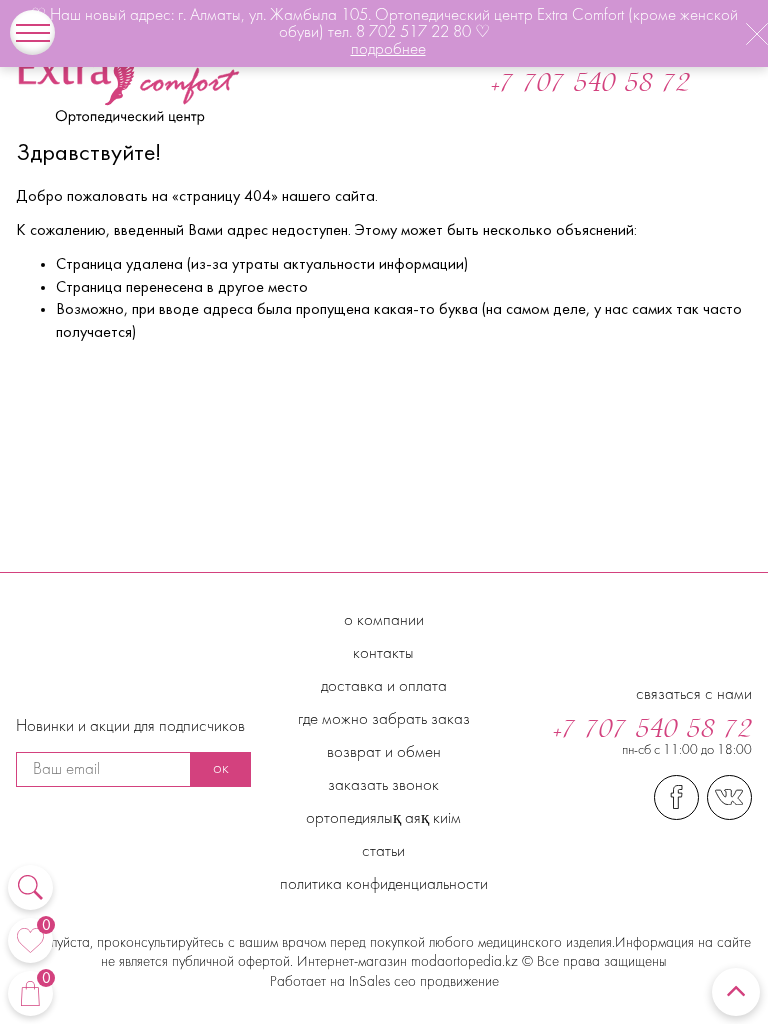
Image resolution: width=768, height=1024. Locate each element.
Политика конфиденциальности (384, 885)
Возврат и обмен (384, 753)
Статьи (383, 852)
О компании (384, 621)
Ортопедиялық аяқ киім (383, 819)
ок (221, 769)
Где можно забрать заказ (384, 720)
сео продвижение (444, 982)
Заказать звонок (383, 786)
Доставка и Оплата (384, 687)
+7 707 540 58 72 (590, 85)
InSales (369, 982)
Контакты (383, 654)
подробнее (388, 50)
